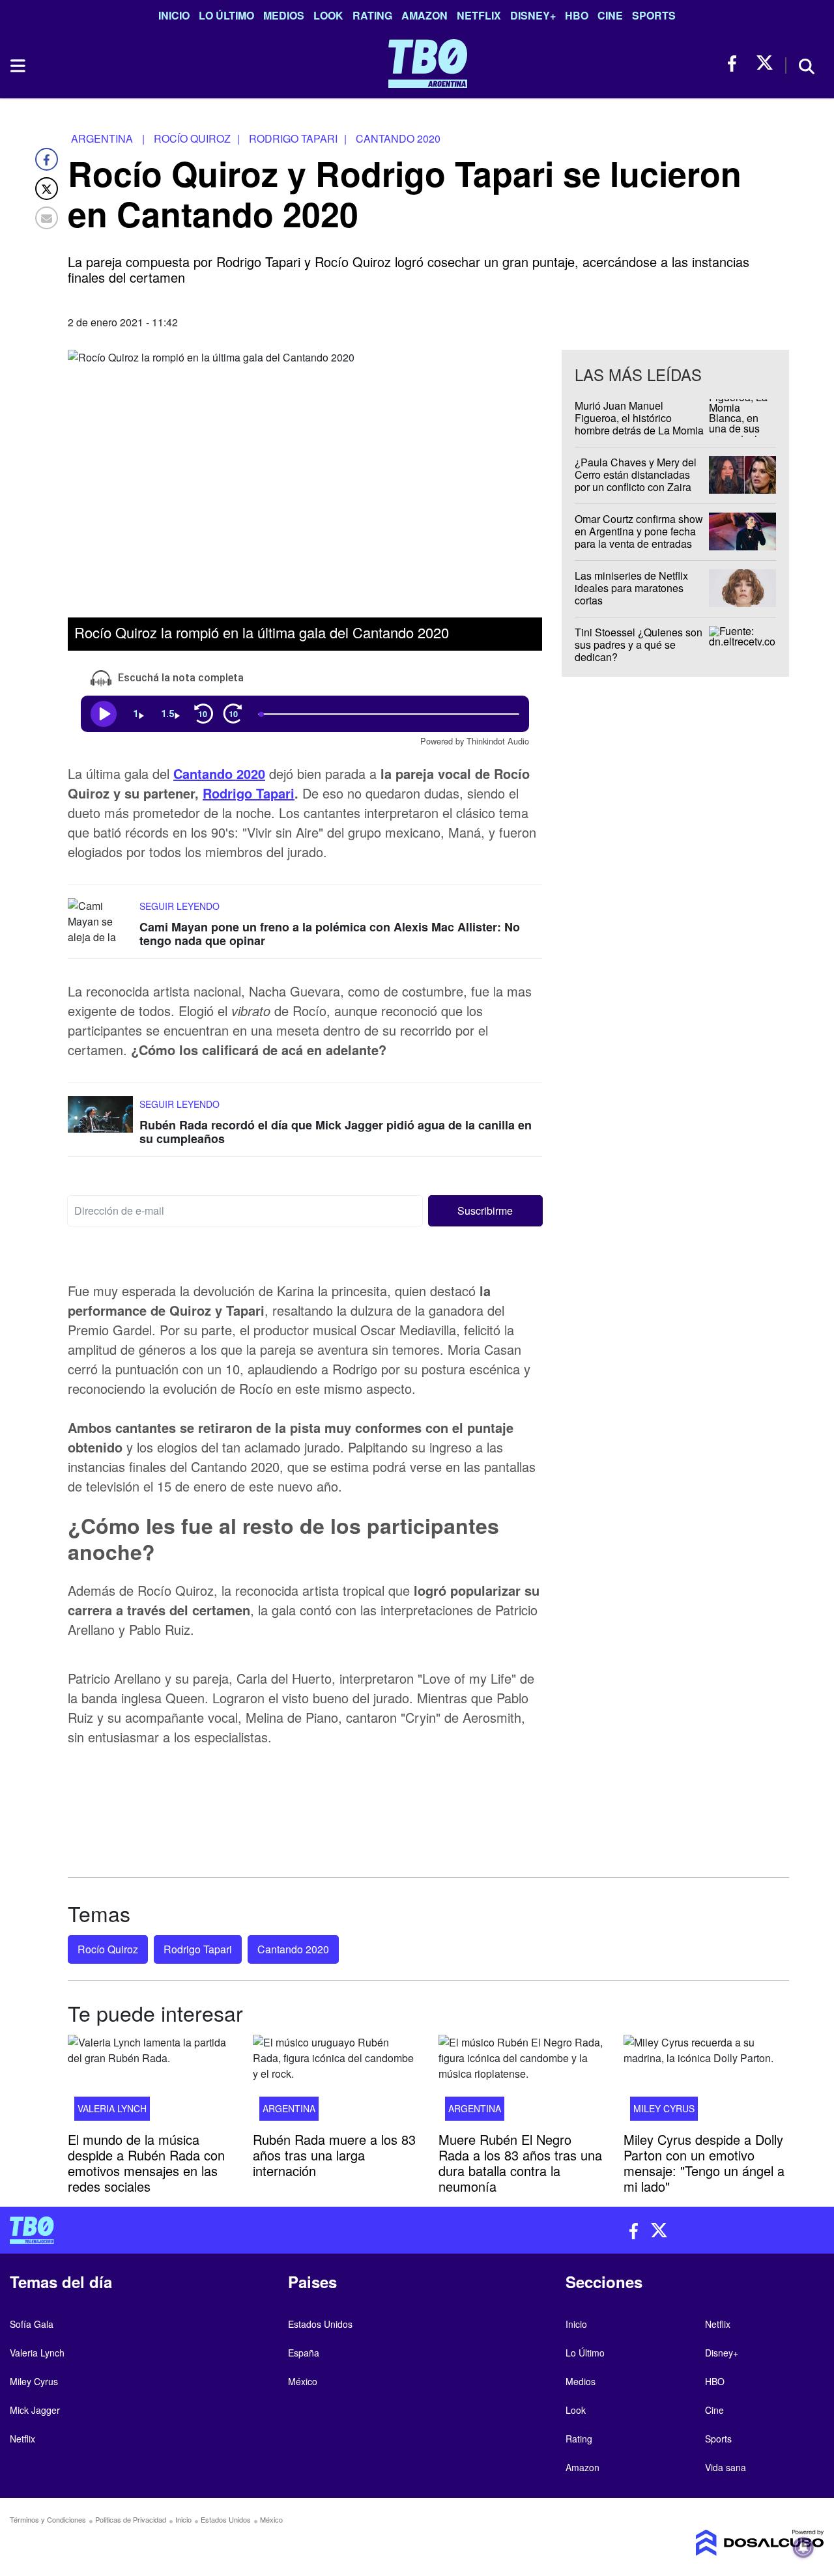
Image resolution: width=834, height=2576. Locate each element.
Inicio (174, 15)
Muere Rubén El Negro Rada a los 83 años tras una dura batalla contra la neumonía (520, 2162)
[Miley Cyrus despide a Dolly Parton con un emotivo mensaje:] (706, 2082)
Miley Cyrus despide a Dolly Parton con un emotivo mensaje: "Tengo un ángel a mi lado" (704, 2162)
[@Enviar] (47, 218)
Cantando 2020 (219, 773)
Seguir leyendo (180, 905)
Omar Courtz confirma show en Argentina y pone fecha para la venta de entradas (639, 531)
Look (328, 15)
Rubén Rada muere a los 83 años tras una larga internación (334, 2154)
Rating (372, 15)
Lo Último (226, 15)
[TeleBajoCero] (208, 2230)
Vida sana (726, 2467)
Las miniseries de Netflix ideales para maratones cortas (631, 588)
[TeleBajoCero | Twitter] (765, 64)
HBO (577, 15)
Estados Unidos (320, 2324)
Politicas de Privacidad (131, 2519)
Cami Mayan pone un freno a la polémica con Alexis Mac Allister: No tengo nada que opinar (330, 933)
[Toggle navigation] (17, 66)
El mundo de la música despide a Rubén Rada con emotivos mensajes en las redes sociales (146, 2162)
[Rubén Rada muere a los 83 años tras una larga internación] (336, 2082)
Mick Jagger (35, 2410)
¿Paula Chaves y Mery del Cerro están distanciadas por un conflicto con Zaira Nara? (636, 481)
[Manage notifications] (803, 2547)
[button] (486, 1211)
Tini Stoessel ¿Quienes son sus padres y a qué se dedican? (639, 644)
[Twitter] (47, 189)
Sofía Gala (32, 2324)
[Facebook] (47, 159)
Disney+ (533, 15)
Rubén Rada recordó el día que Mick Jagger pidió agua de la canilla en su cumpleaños (336, 1132)
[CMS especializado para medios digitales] (730, 2543)
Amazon (424, 15)
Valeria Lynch (112, 2108)
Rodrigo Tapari (249, 792)
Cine (610, 15)
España (304, 2353)
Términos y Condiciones (48, 2519)
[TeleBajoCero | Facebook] (736, 64)
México (303, 2381)
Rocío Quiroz (108, 1949)
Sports (654, 15)
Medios (284, 15)
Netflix (479, 15)
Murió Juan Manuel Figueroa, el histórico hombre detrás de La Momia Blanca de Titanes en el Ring (639, 431)
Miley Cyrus (664, 2108)
